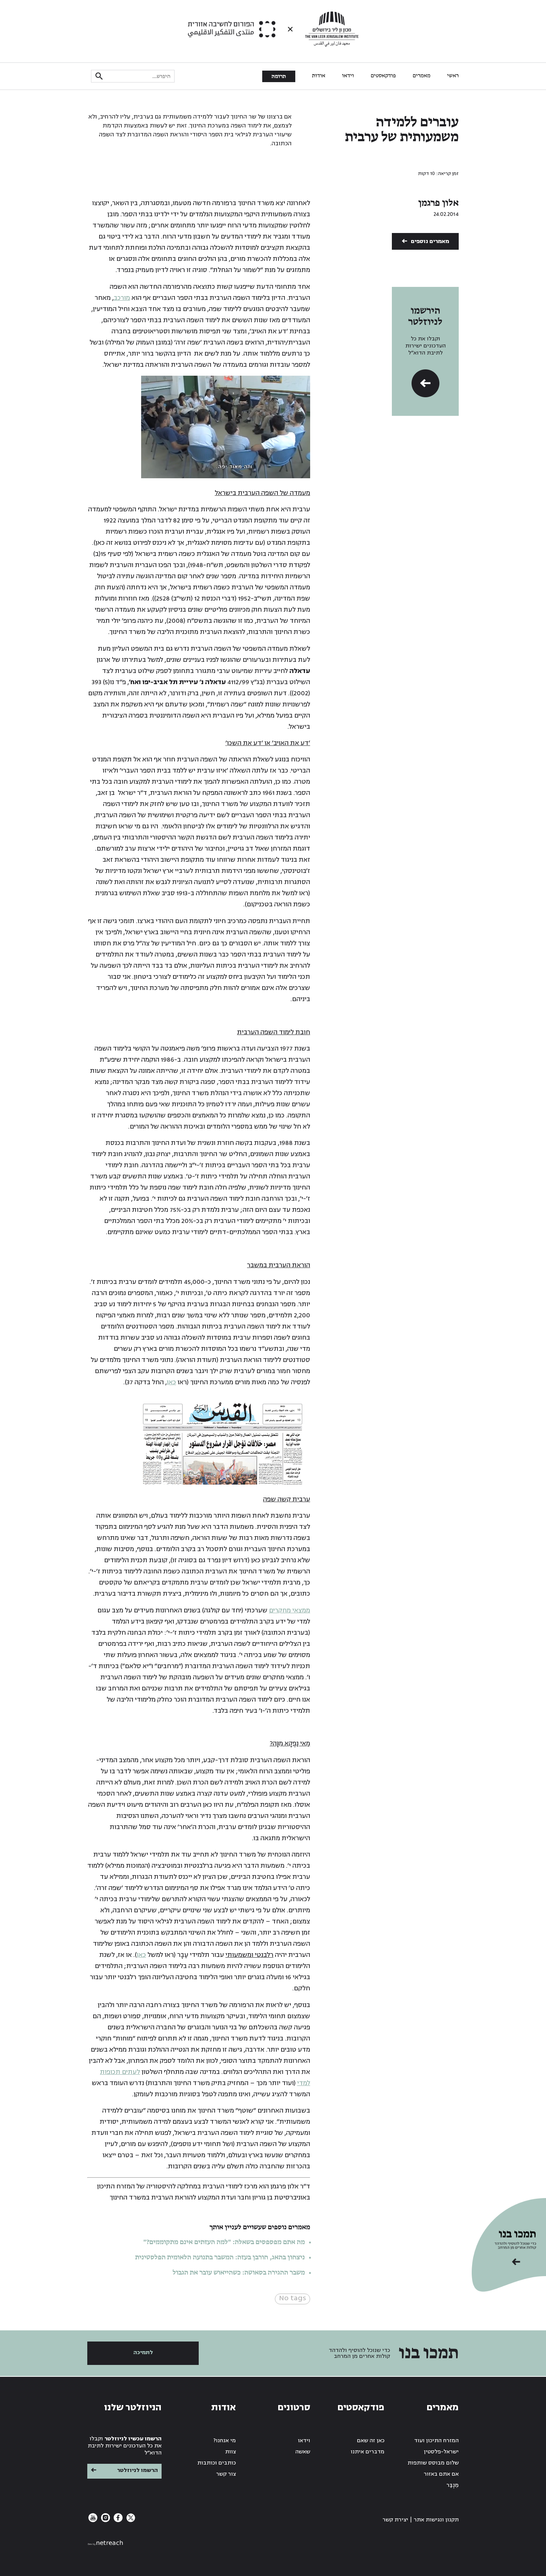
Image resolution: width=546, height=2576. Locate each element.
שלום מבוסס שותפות (433, 2463)
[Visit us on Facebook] (117, 2520)
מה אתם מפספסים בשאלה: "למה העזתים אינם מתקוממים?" (224, 2242)
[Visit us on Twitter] (130, 2520)
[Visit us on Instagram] (105, 2520)
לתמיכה (143, 2352)
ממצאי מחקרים (290, 1610)
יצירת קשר (395, 2520)
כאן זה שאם (371, 2441)
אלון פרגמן (438, 203)
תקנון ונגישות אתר (436, 2520)
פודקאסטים (383, 76)
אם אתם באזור (441, 2474)
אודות (319, 76)
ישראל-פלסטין (441, 2452)
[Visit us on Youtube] (93, 2520)
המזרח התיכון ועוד (436, 2441)
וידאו (348, 76)
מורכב (122, 298)
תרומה (279, 77)
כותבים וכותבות (217, 2463)
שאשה (303, 2452)
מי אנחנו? (225, 2441)
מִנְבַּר (453, 2485)
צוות (230, 2452)
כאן (171, 1382)
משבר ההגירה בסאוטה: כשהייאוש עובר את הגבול (239, 2273)
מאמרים (422, 76)
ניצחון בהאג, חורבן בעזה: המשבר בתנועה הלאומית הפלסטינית (220, 2258)
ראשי (453, 76)
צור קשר (226, 2474)
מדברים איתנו (368, 2452)
